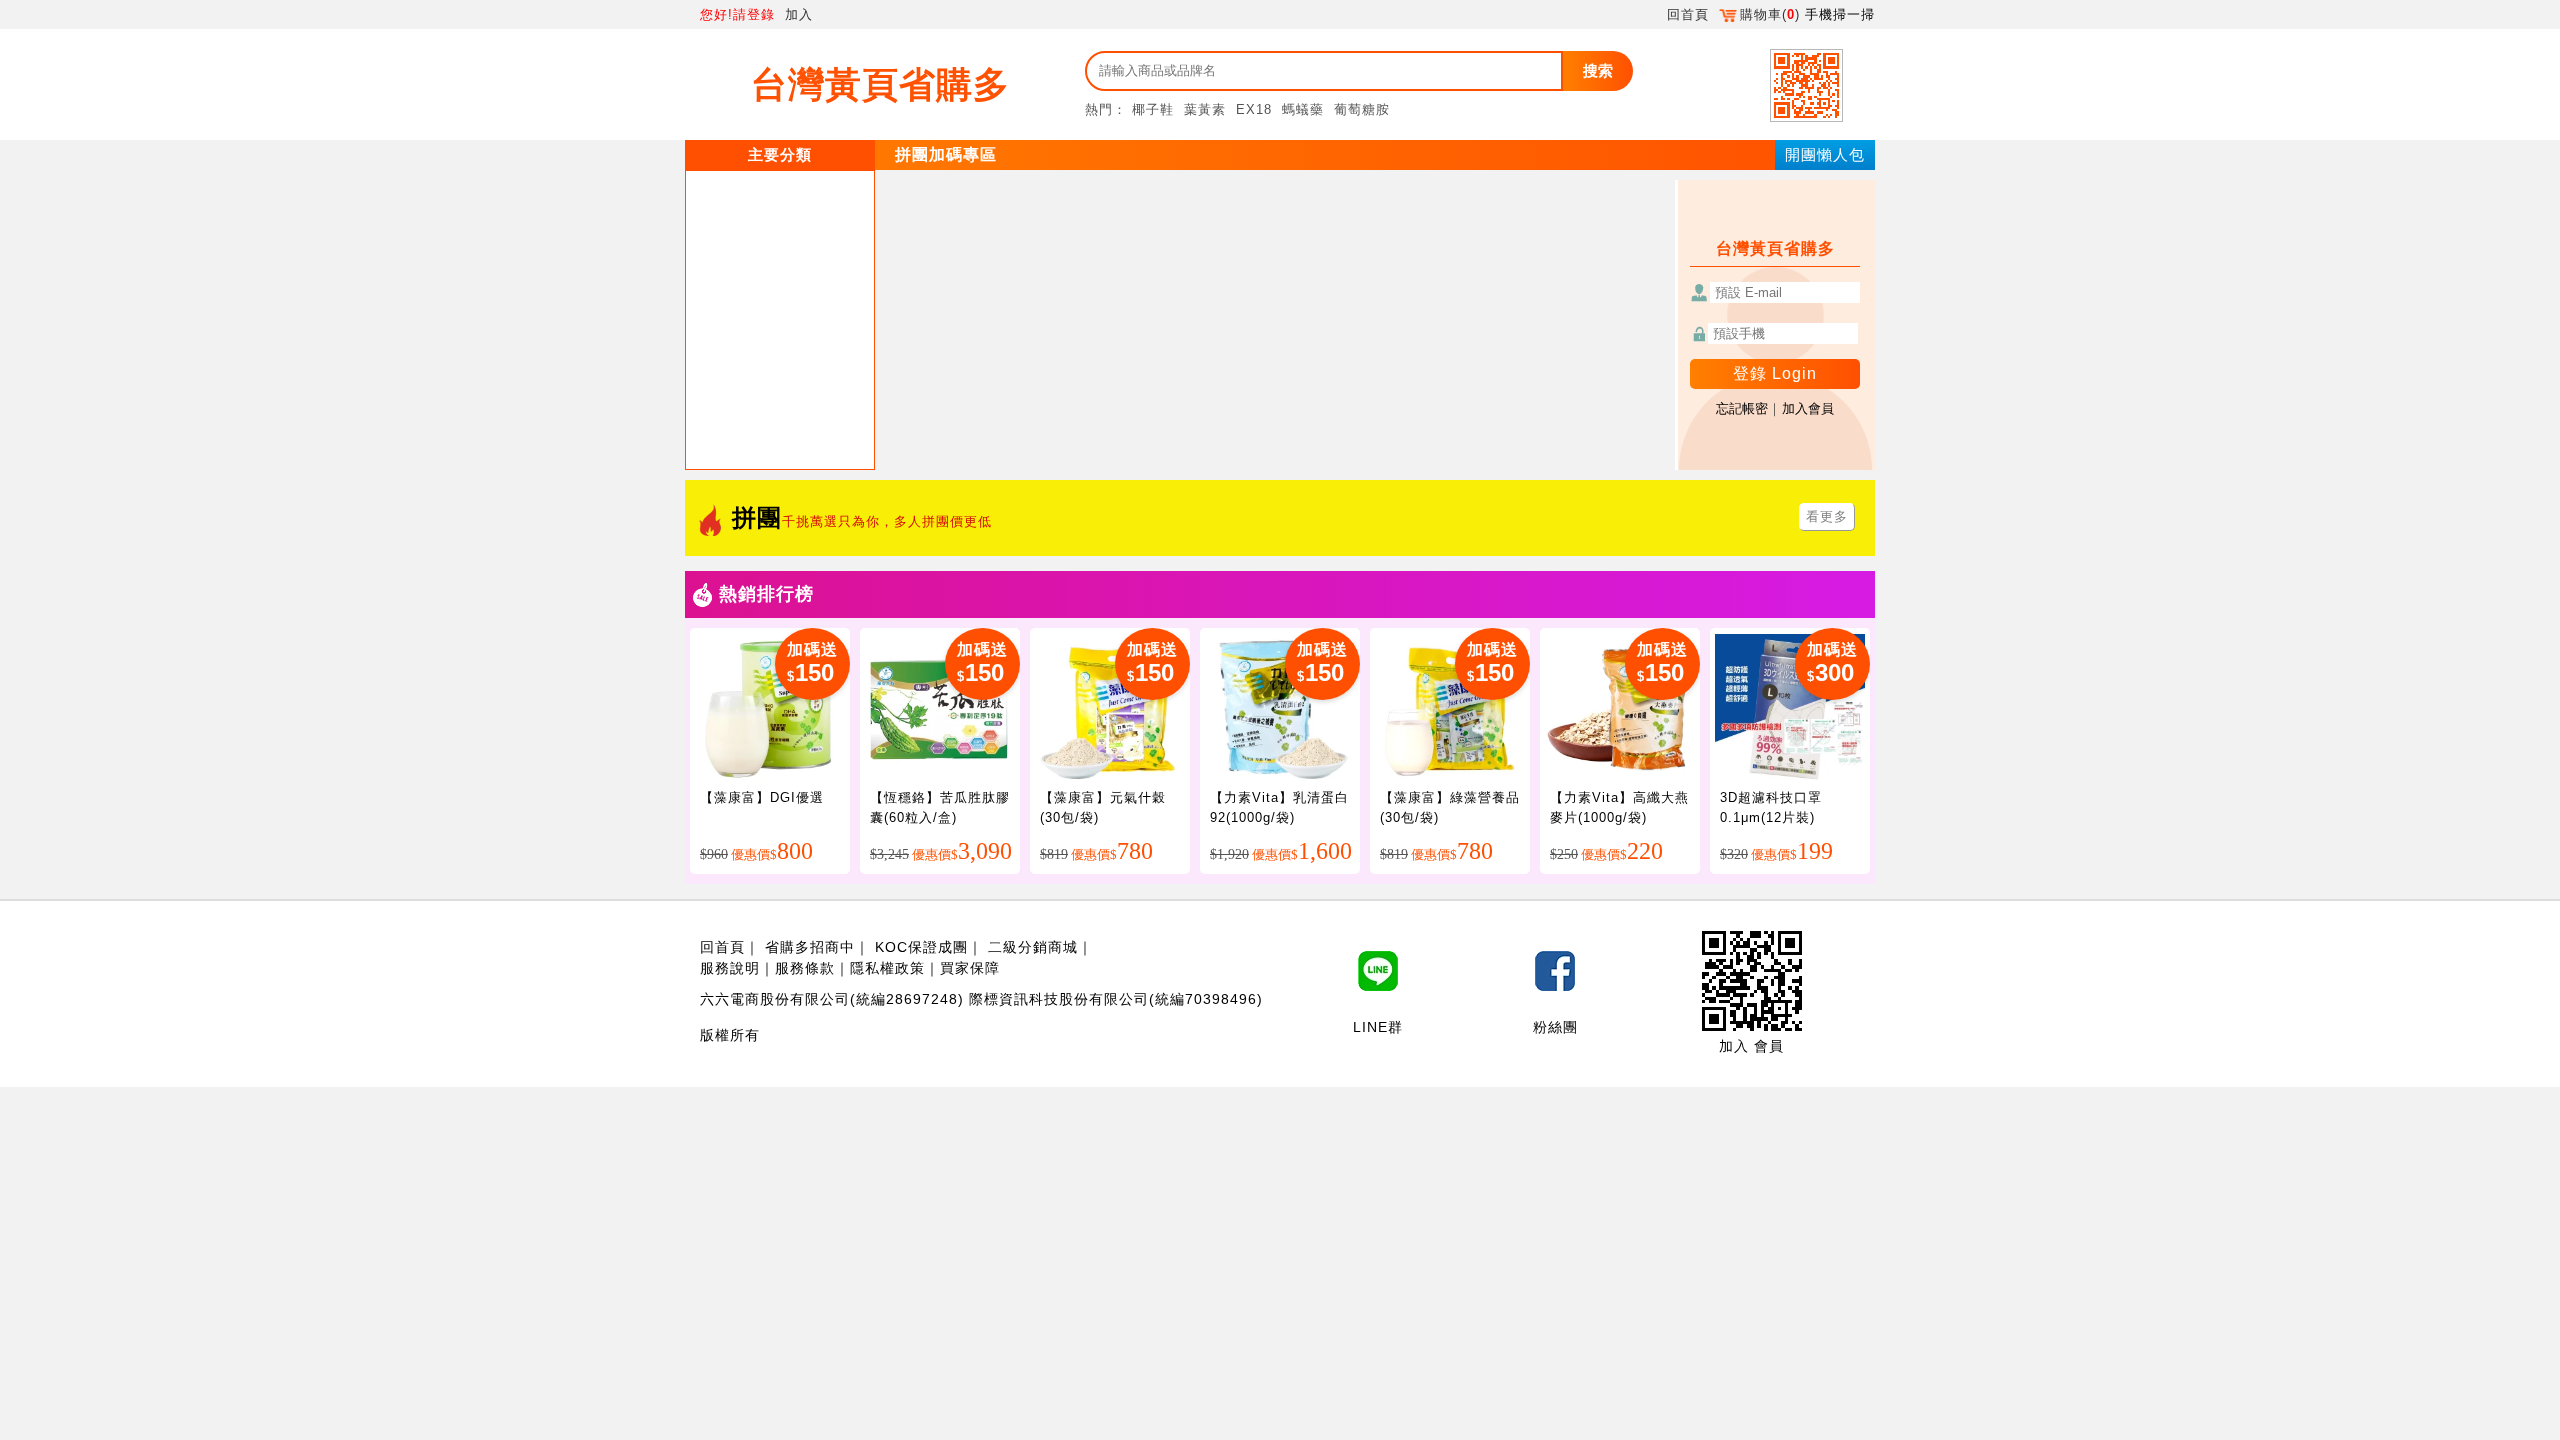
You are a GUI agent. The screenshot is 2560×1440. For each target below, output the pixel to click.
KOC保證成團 (921, 947)
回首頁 (1688, 14)
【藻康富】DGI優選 (762, 797)
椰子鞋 (1153, 109)
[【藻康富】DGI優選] (770, 707)
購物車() (1770, 14)
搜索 (1598, 70)
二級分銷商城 (1033, 947)
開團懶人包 (1825, 154)
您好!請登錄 (737, 14)
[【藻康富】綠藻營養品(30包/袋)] (1450, 707)
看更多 (1827, 516)
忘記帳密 (1742, 408)
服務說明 (730, 968)
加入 (799, 14)
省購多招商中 (810, 947)
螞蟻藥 (1303, 109)
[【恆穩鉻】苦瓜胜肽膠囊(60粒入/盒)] (940, 707)
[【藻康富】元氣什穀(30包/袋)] (1110, 707)
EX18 (1254, 109)
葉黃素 (1205, 109)
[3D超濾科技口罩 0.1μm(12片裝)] (1790, 707)
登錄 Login (1775, 373)
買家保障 (970, 968)
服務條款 (805, 968)
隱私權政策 (887, 968)
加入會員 (1808, 408)
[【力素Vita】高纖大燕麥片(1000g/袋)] (1620, 707)
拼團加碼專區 (946, 154)
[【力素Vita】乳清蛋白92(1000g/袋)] (1280, 707)
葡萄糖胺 (1362, 109)
